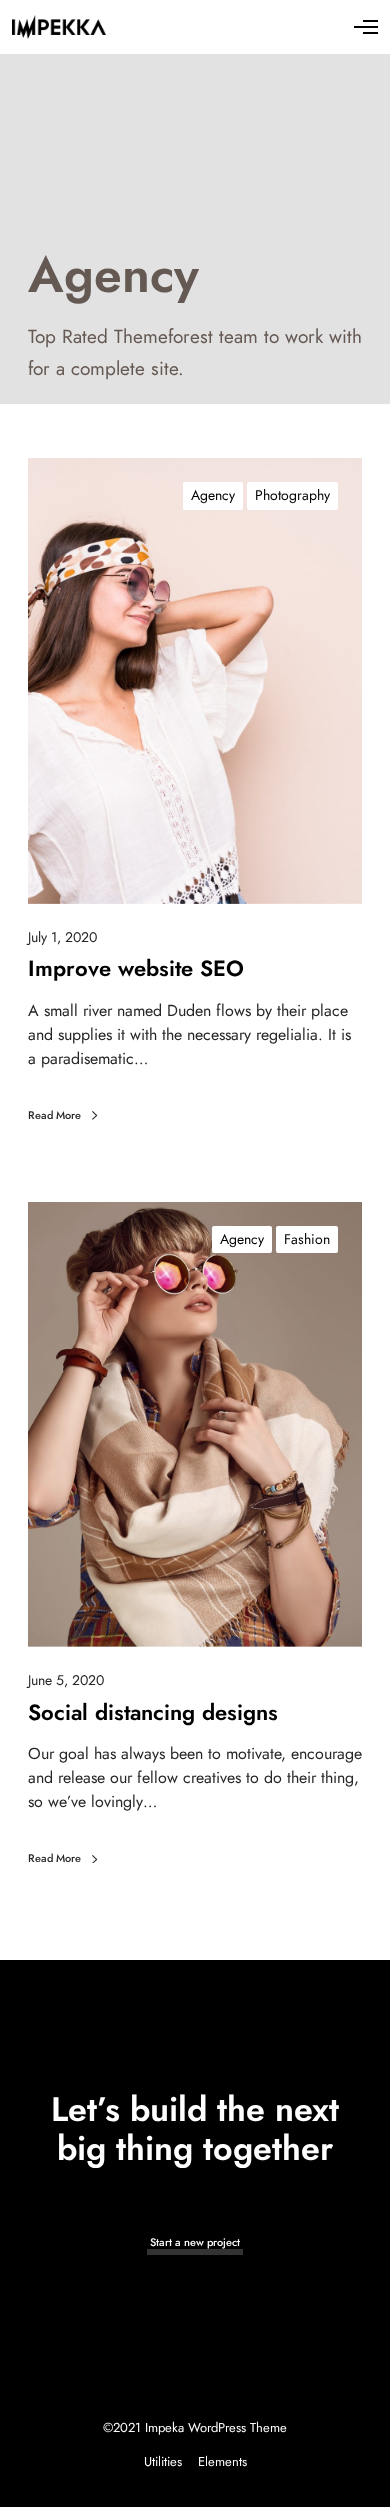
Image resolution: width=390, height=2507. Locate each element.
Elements (222, 2461)
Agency (213, 495)
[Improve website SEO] (195, 681)
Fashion (307, 1239)
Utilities (163, 2461)
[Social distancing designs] (195, 1425)
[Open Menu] (366, 27)
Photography (292, 495)
